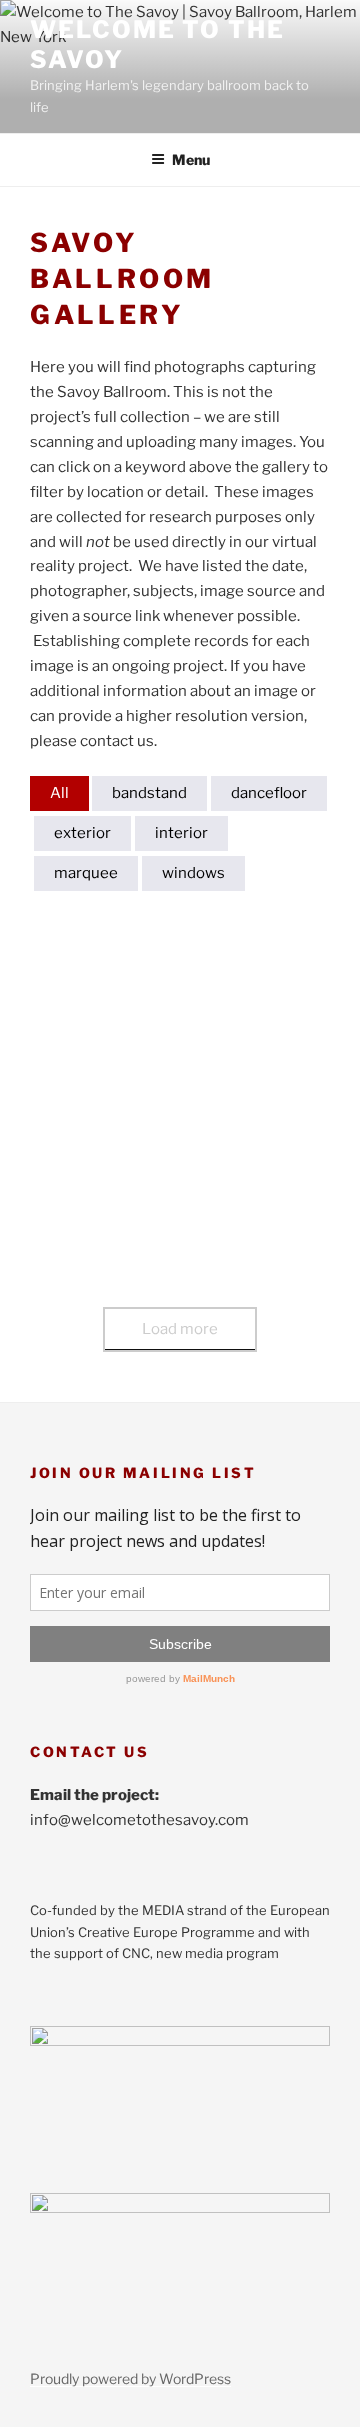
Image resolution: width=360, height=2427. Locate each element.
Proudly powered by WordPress (130, 2378)
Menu (191, 159)
